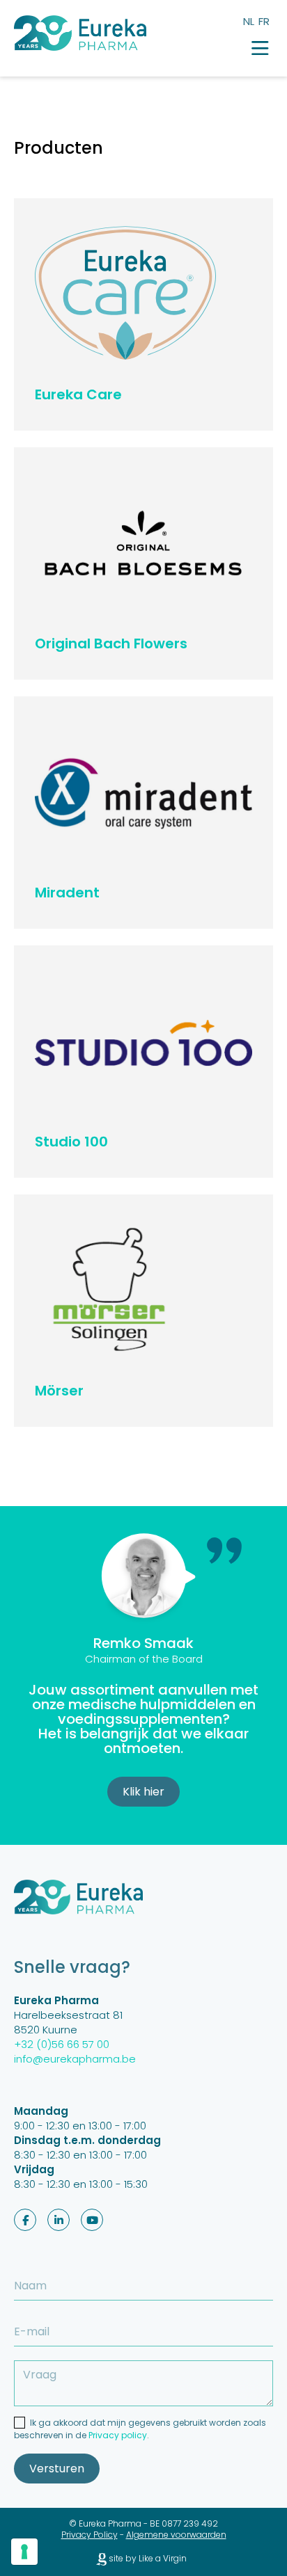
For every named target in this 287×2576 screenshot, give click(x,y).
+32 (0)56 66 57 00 (62, 2044)
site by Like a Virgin (147, 2559)
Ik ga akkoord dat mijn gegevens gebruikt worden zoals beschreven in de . (140, 2429)
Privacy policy (118, 2435)
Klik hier (143, 1792)
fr (264, 21)
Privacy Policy (90, 2535)
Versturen (57, 2469)
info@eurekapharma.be (75, 2059)
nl (249, 21)
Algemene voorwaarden (176, 2535)
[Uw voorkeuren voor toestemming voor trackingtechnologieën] (24, 2552)
